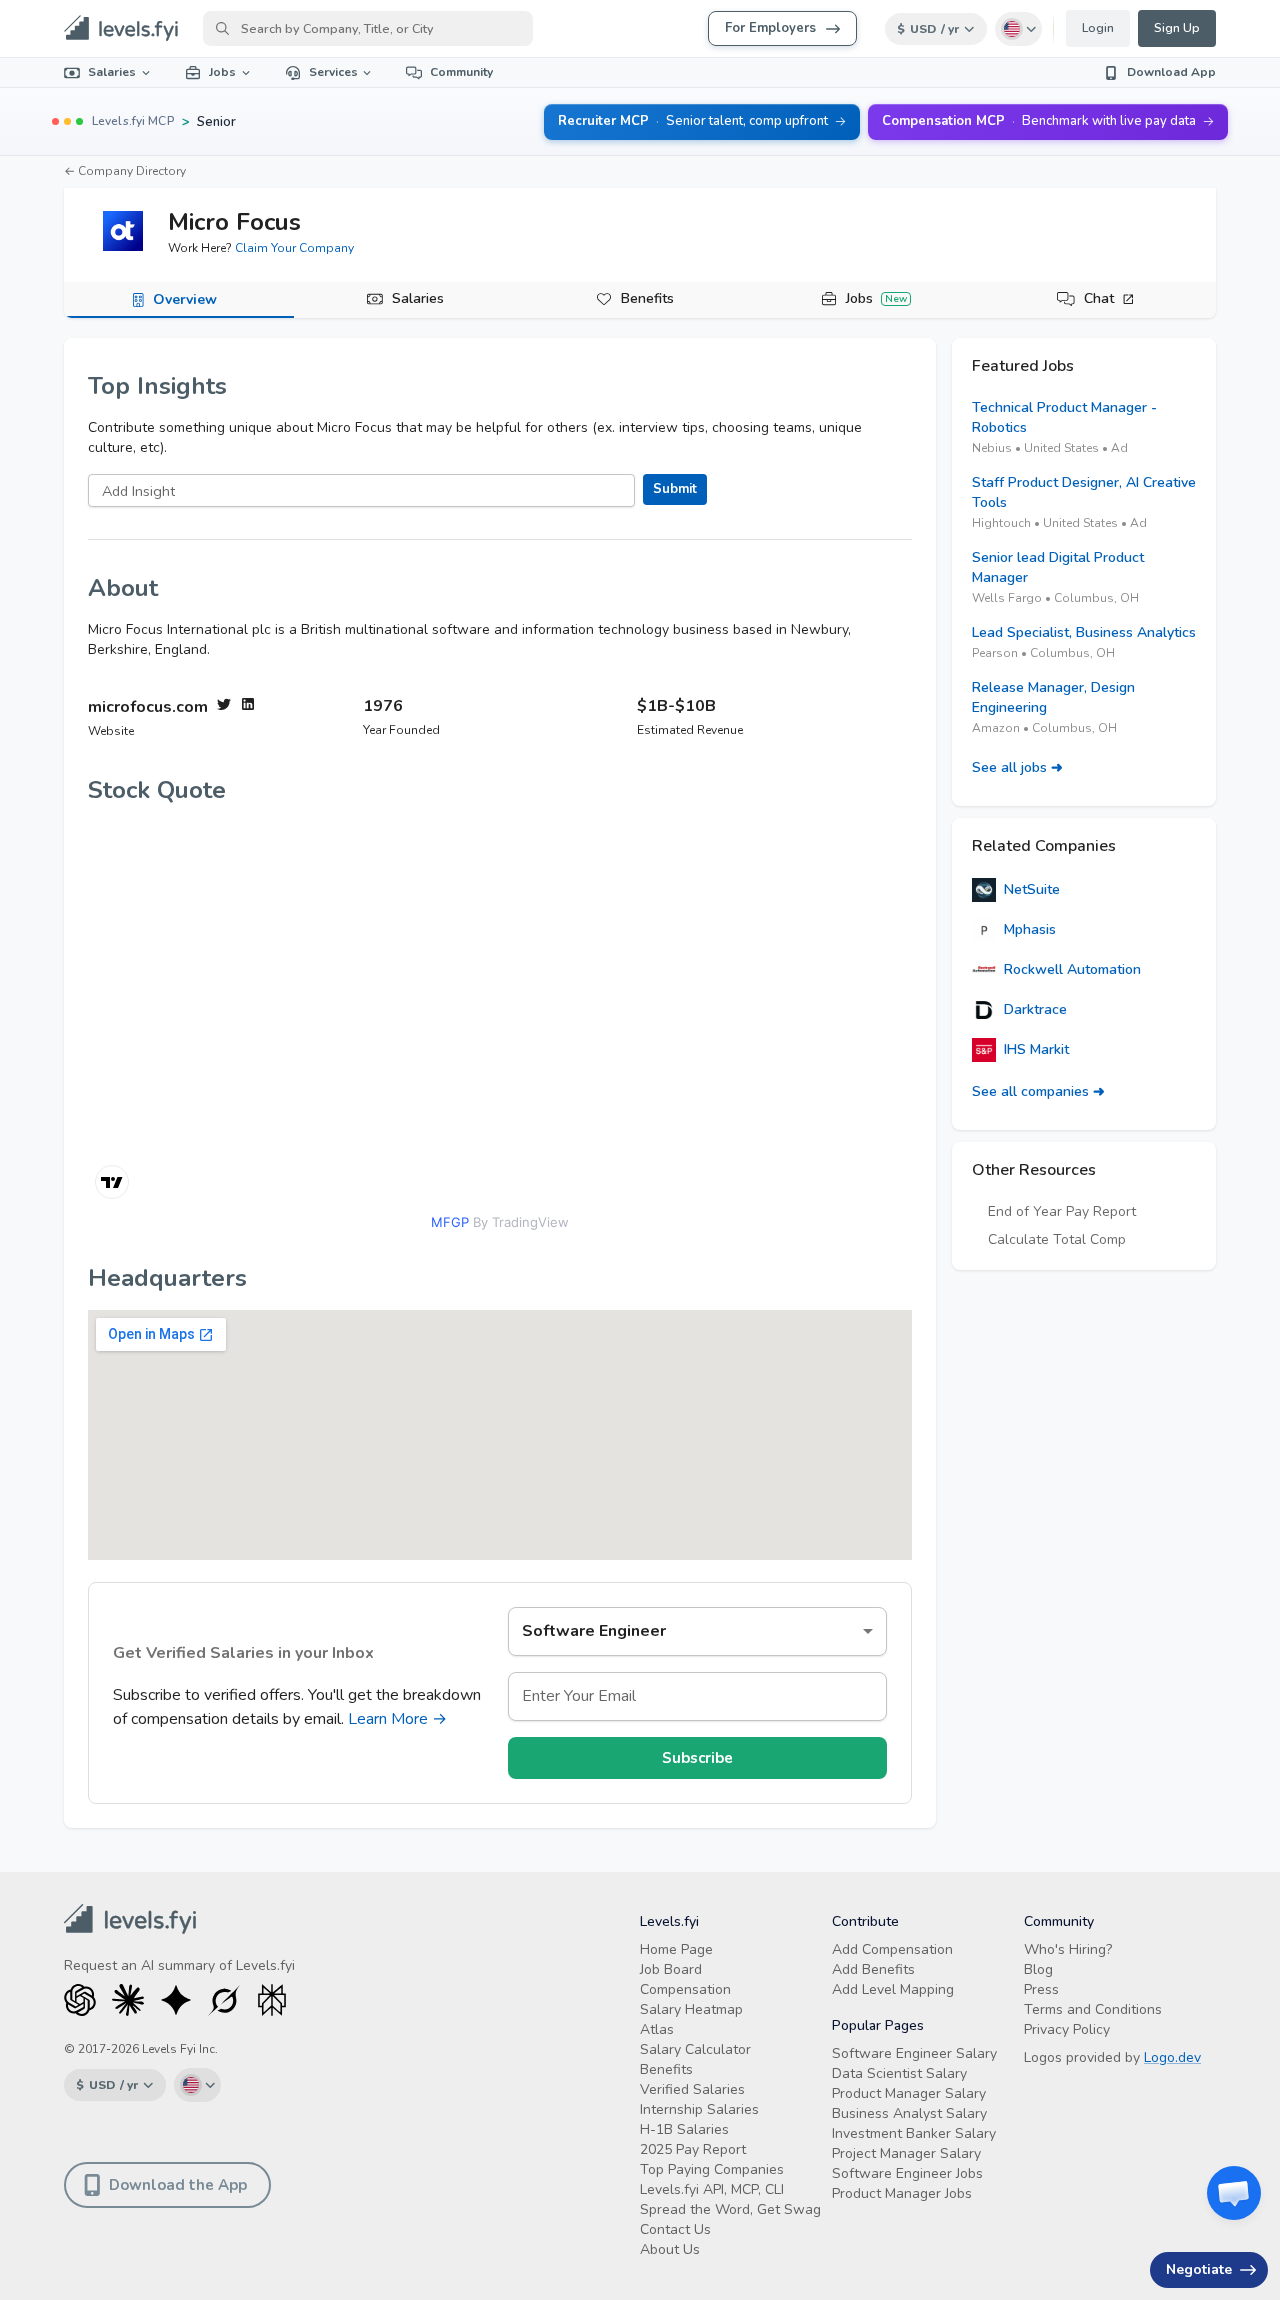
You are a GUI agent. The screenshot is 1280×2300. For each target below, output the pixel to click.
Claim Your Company (294, 248)
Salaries (112, 72)
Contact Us (675, 2229)
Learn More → (397, 1719)
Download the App (178, 2185)
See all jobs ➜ (1017, 767)
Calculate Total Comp (1057, 1239)
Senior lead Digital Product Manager (1058, 567)
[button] (1234, 2193)
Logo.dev (1172, 2057)
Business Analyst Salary (909, 2113)
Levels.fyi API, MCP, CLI (712, 2189)
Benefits (647, 298)
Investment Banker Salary (914, 2133)
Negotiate (1199, 2269)
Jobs (222, 72)
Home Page (676, 1949)
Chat (1099, 298)
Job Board (671, 1969)
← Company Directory (125, 171)
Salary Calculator (695, 2049)
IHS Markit (1036, 1049)
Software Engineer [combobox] (594, 1631)
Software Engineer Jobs (907, 2173)
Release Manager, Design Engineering (1053, 697)
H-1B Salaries (684, 2129)
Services (333, 72)
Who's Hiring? (1068, 1949)
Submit (675, 489)
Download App (1171, 72)
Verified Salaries (692, 2089)
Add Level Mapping (893, 1989)
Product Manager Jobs (902, 2193)
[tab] (179, 300)
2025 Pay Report (693, 2149)
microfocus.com (148, 707)
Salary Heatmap (691, 2009)
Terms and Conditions (1093, 2009)
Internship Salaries (699, 2109)
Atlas (657, 2029)
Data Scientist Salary (899, 2073)
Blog (1038, 1969)
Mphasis (1030, 929)
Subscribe (697, 1758)
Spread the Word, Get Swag (730, 2209)
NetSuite (1032, 889)
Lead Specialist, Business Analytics (1084, 632)
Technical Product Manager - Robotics (1064, 417)
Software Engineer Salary (914, 2053)
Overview (185, 299)
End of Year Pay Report (1062, 1211)
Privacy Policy (1067, 2029)
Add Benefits (873, 1969)
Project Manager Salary (906, 2153)
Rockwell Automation (1072, 969)
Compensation (685, 1989)
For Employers (770, 28)
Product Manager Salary (909, 2093)
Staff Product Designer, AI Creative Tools (1084, 492)
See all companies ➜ (1038, 1091)
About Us (670, 2249)
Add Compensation (892, 1949)
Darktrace (1035, 1009)
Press (1041, 1989)
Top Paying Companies (712, 2169)
